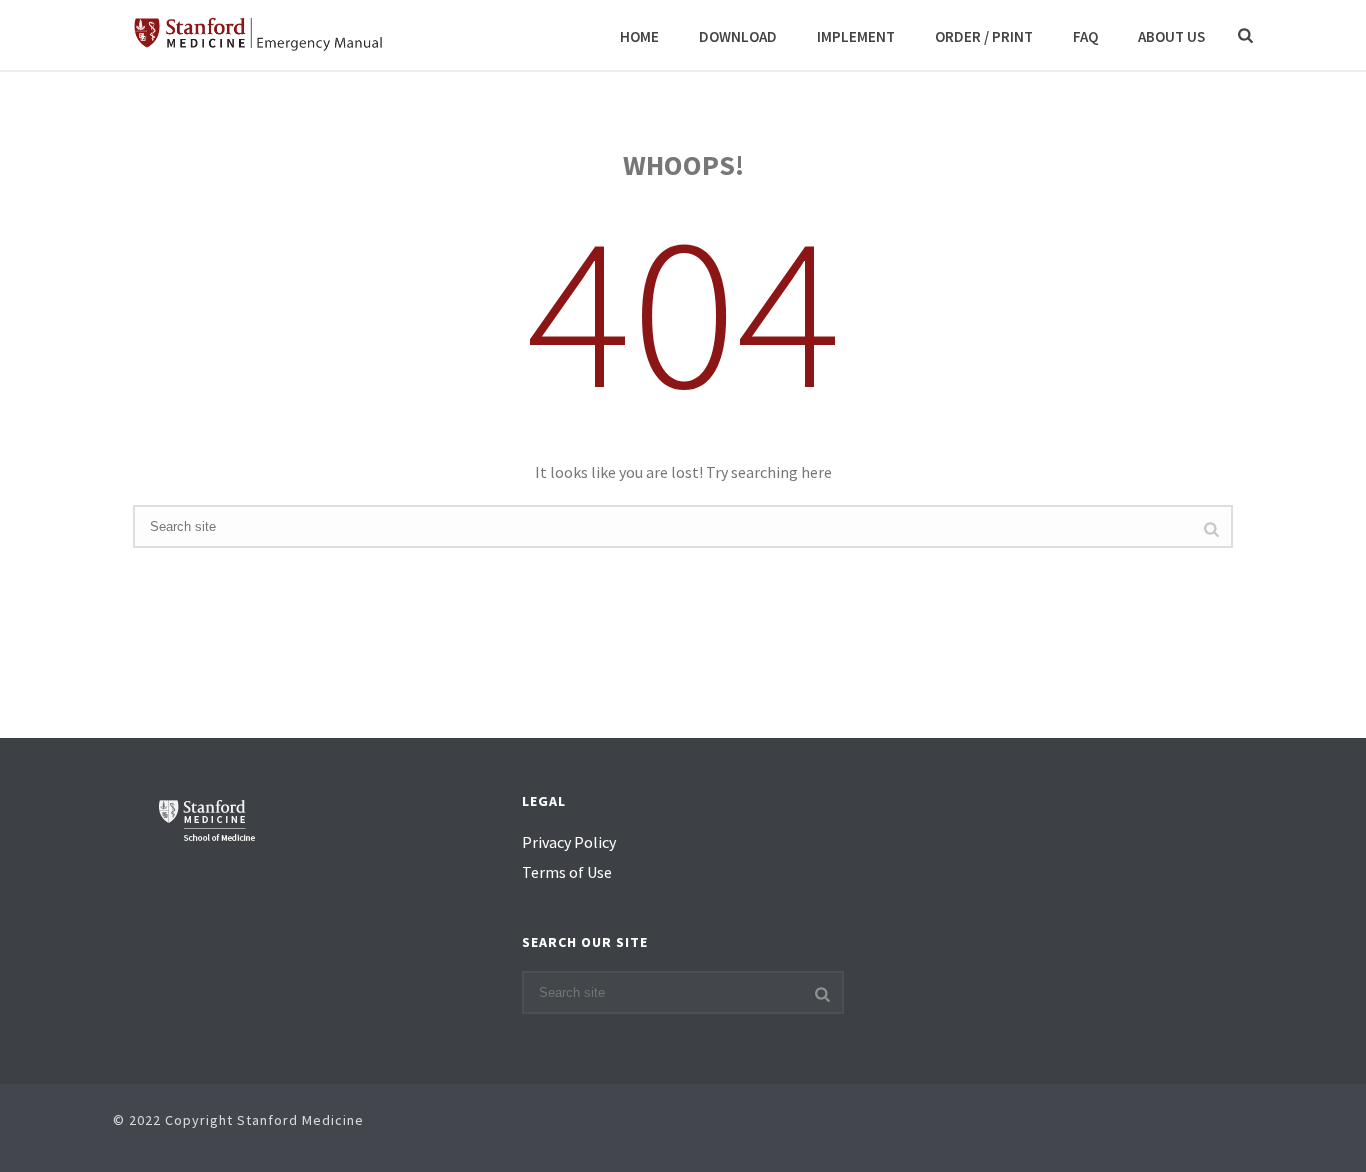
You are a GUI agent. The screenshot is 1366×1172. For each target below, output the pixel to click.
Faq (1085, 36)
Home (639, 36)
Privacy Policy (569, 842)
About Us (1171, 36)
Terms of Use (567, 872)
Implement (856, 36)
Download (738, 36)
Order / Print (984, 36)
